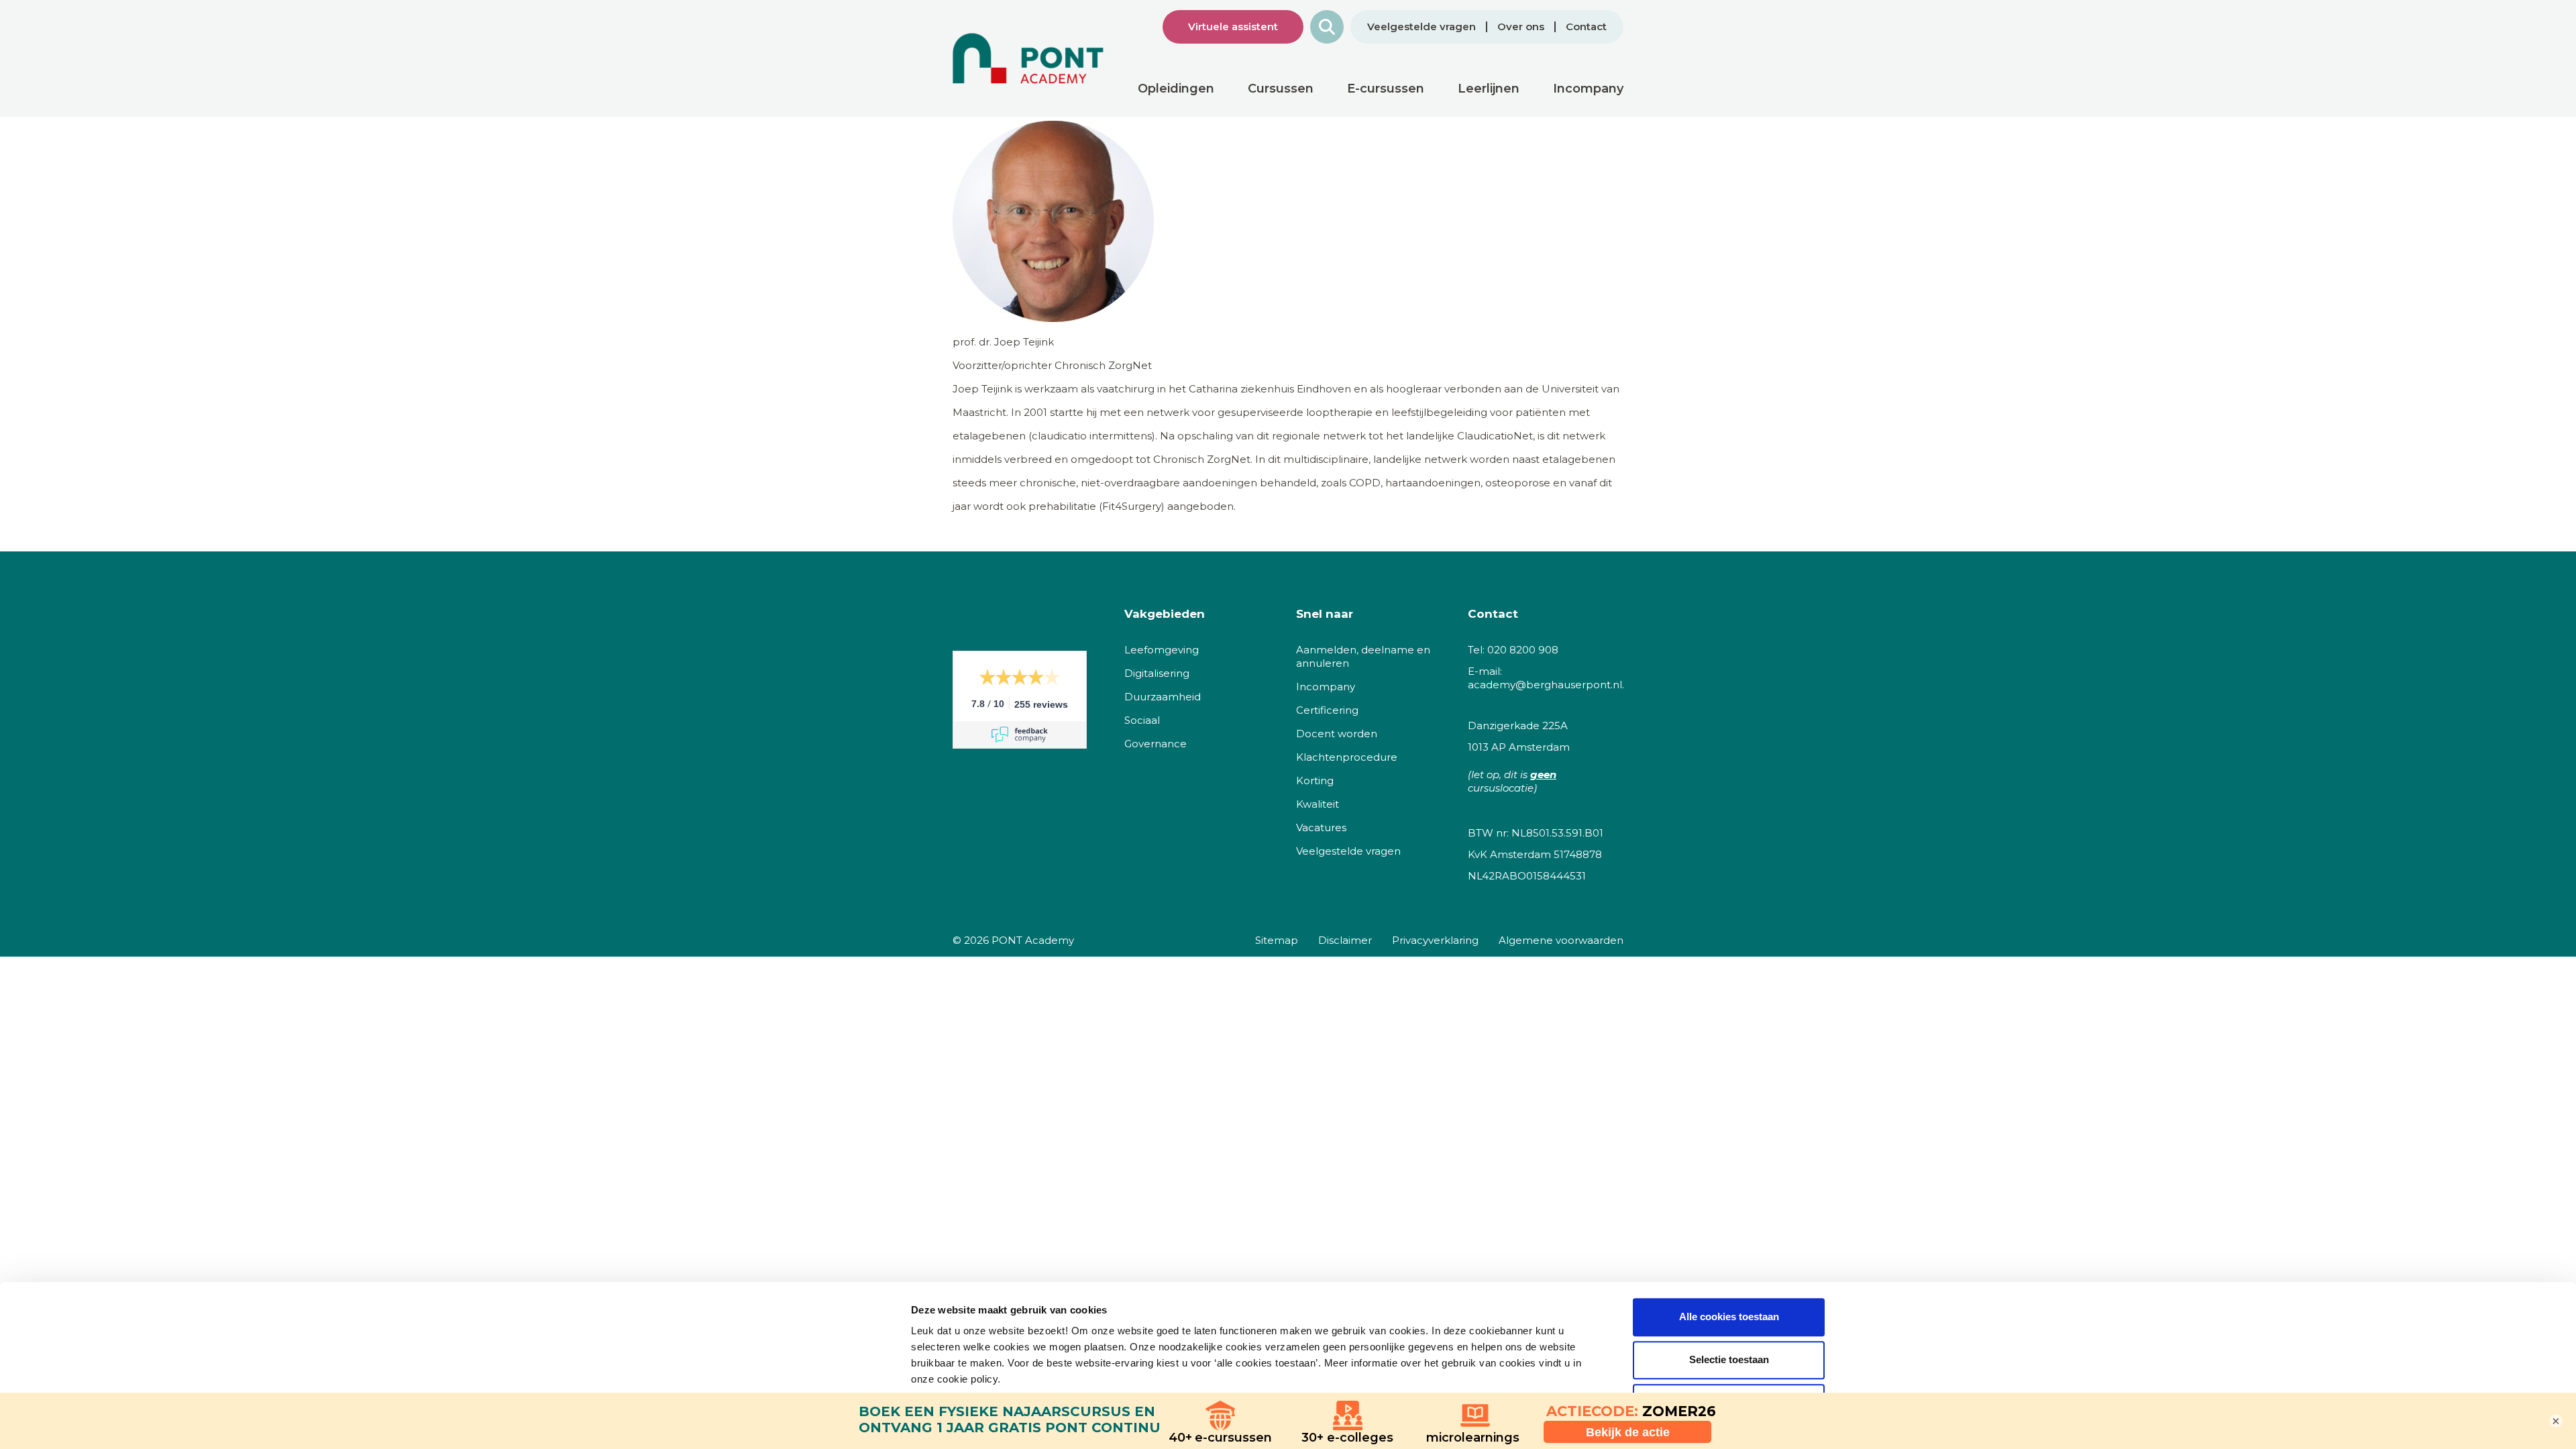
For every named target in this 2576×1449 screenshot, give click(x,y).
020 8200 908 (1523, 650)
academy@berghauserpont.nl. (1546, 685)
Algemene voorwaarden (1561, 940)
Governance (1156, 744)
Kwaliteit (1318, 804)
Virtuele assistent (1233, 26)
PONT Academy (1033, 940)
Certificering (1327, 710)
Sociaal (1142, 720)
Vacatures (1321, 827)
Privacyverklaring (1435, 940)
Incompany (1326, 687)
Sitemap (1277, 940)
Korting (1315, 781)
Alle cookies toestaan (1729, 1317)
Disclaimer (1345, 940)
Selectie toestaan (1729, 1359)
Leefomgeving (1162, 650)
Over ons (1521, 27)
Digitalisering (1157, 673)
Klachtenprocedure (1347, 757)
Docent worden (1337, 734)
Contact (1586, 27)
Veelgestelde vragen (1421, 27)
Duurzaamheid (1163, 697)
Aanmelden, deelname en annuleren (1363, 656)
